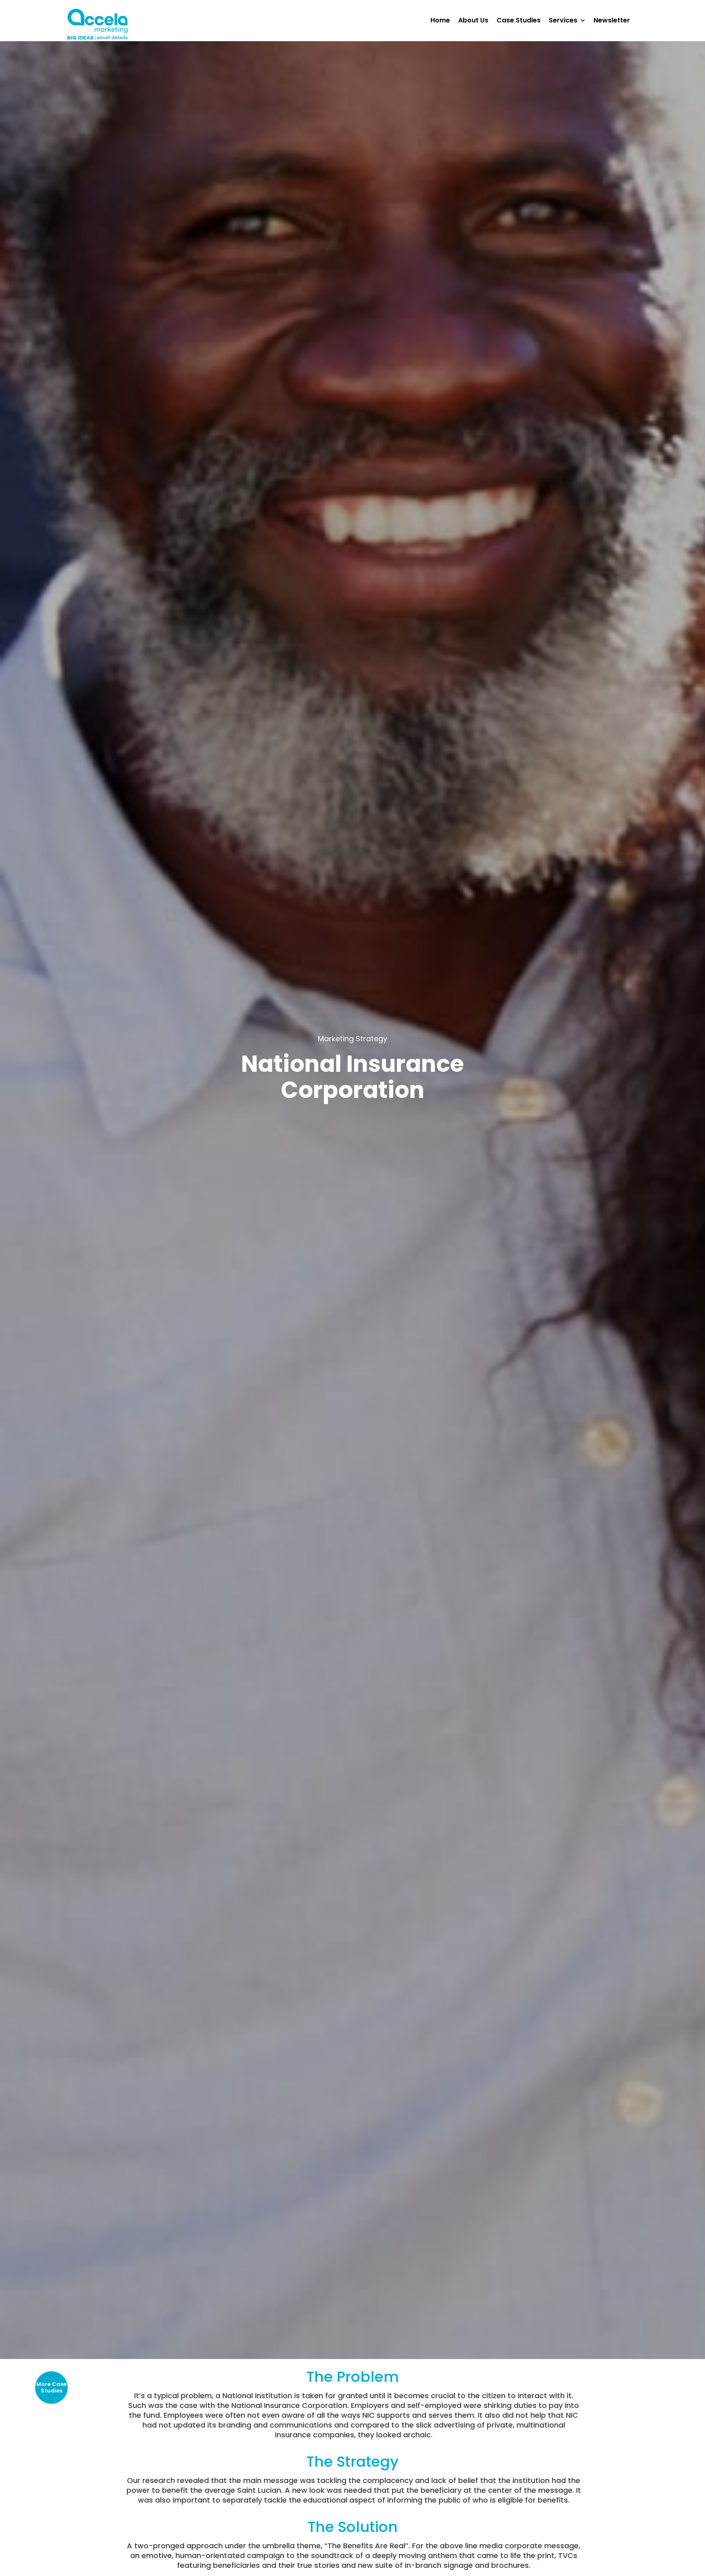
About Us (473, 20)
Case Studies (519, 20)
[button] (571, 20)
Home (440, 20)
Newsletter (612, 20)
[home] (98, 25)
